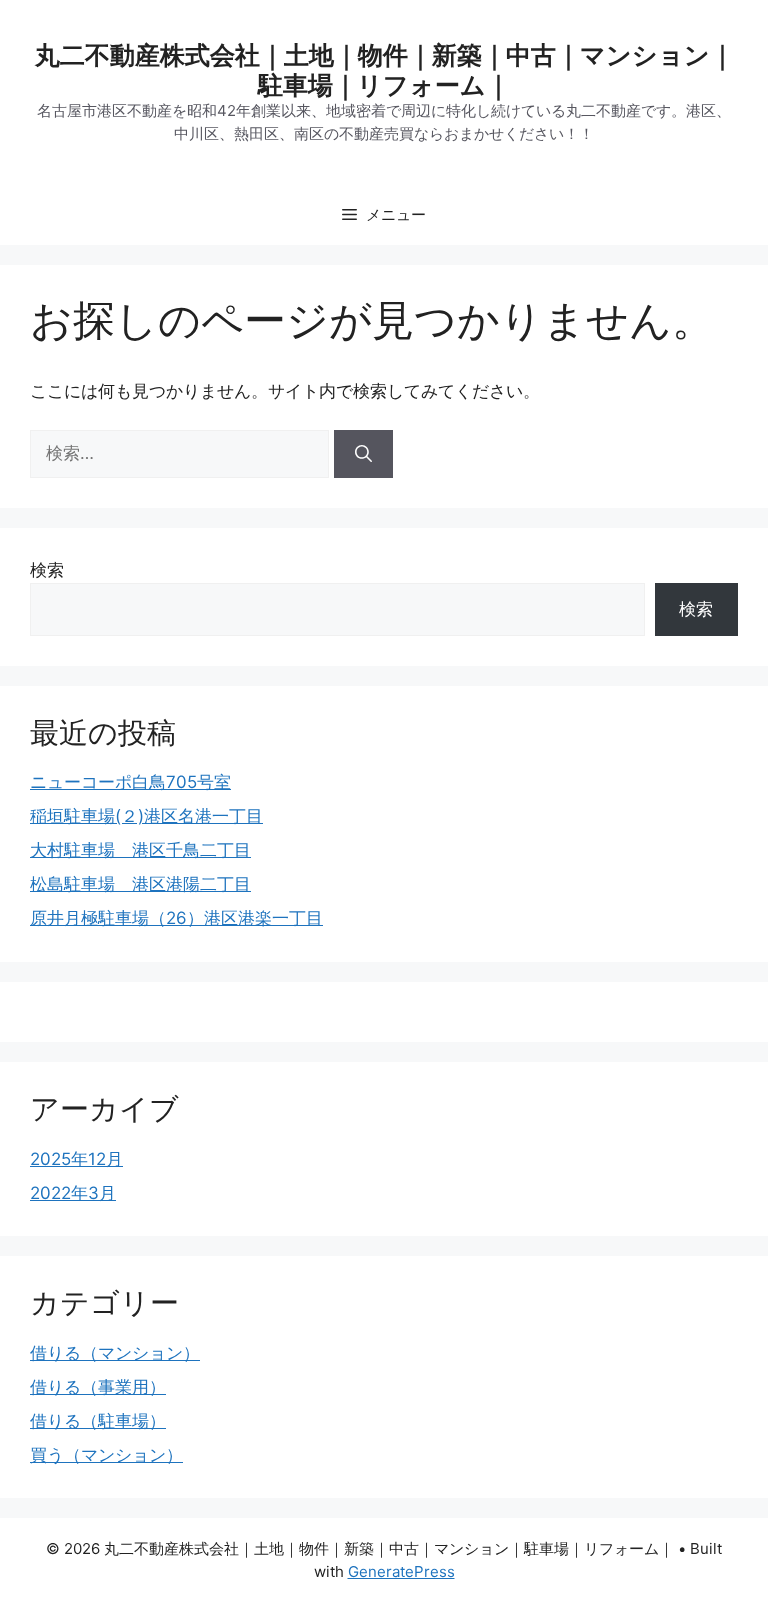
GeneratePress (401, 1571)
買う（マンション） (106, 1455)
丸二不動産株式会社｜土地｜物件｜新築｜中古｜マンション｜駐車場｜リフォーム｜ (384, 70)
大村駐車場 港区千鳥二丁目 (140, 850)
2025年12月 (76, 1159)
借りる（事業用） (98, 1387)
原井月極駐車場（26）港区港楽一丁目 (176, 918)
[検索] (363, 454)
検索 (47, 570)
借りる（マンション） (115, 1353)
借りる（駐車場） (98, 1421)
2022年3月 (73, 1193)
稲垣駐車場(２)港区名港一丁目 (146, 816)
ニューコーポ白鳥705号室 (130, 782)
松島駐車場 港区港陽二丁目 (140, 884)
